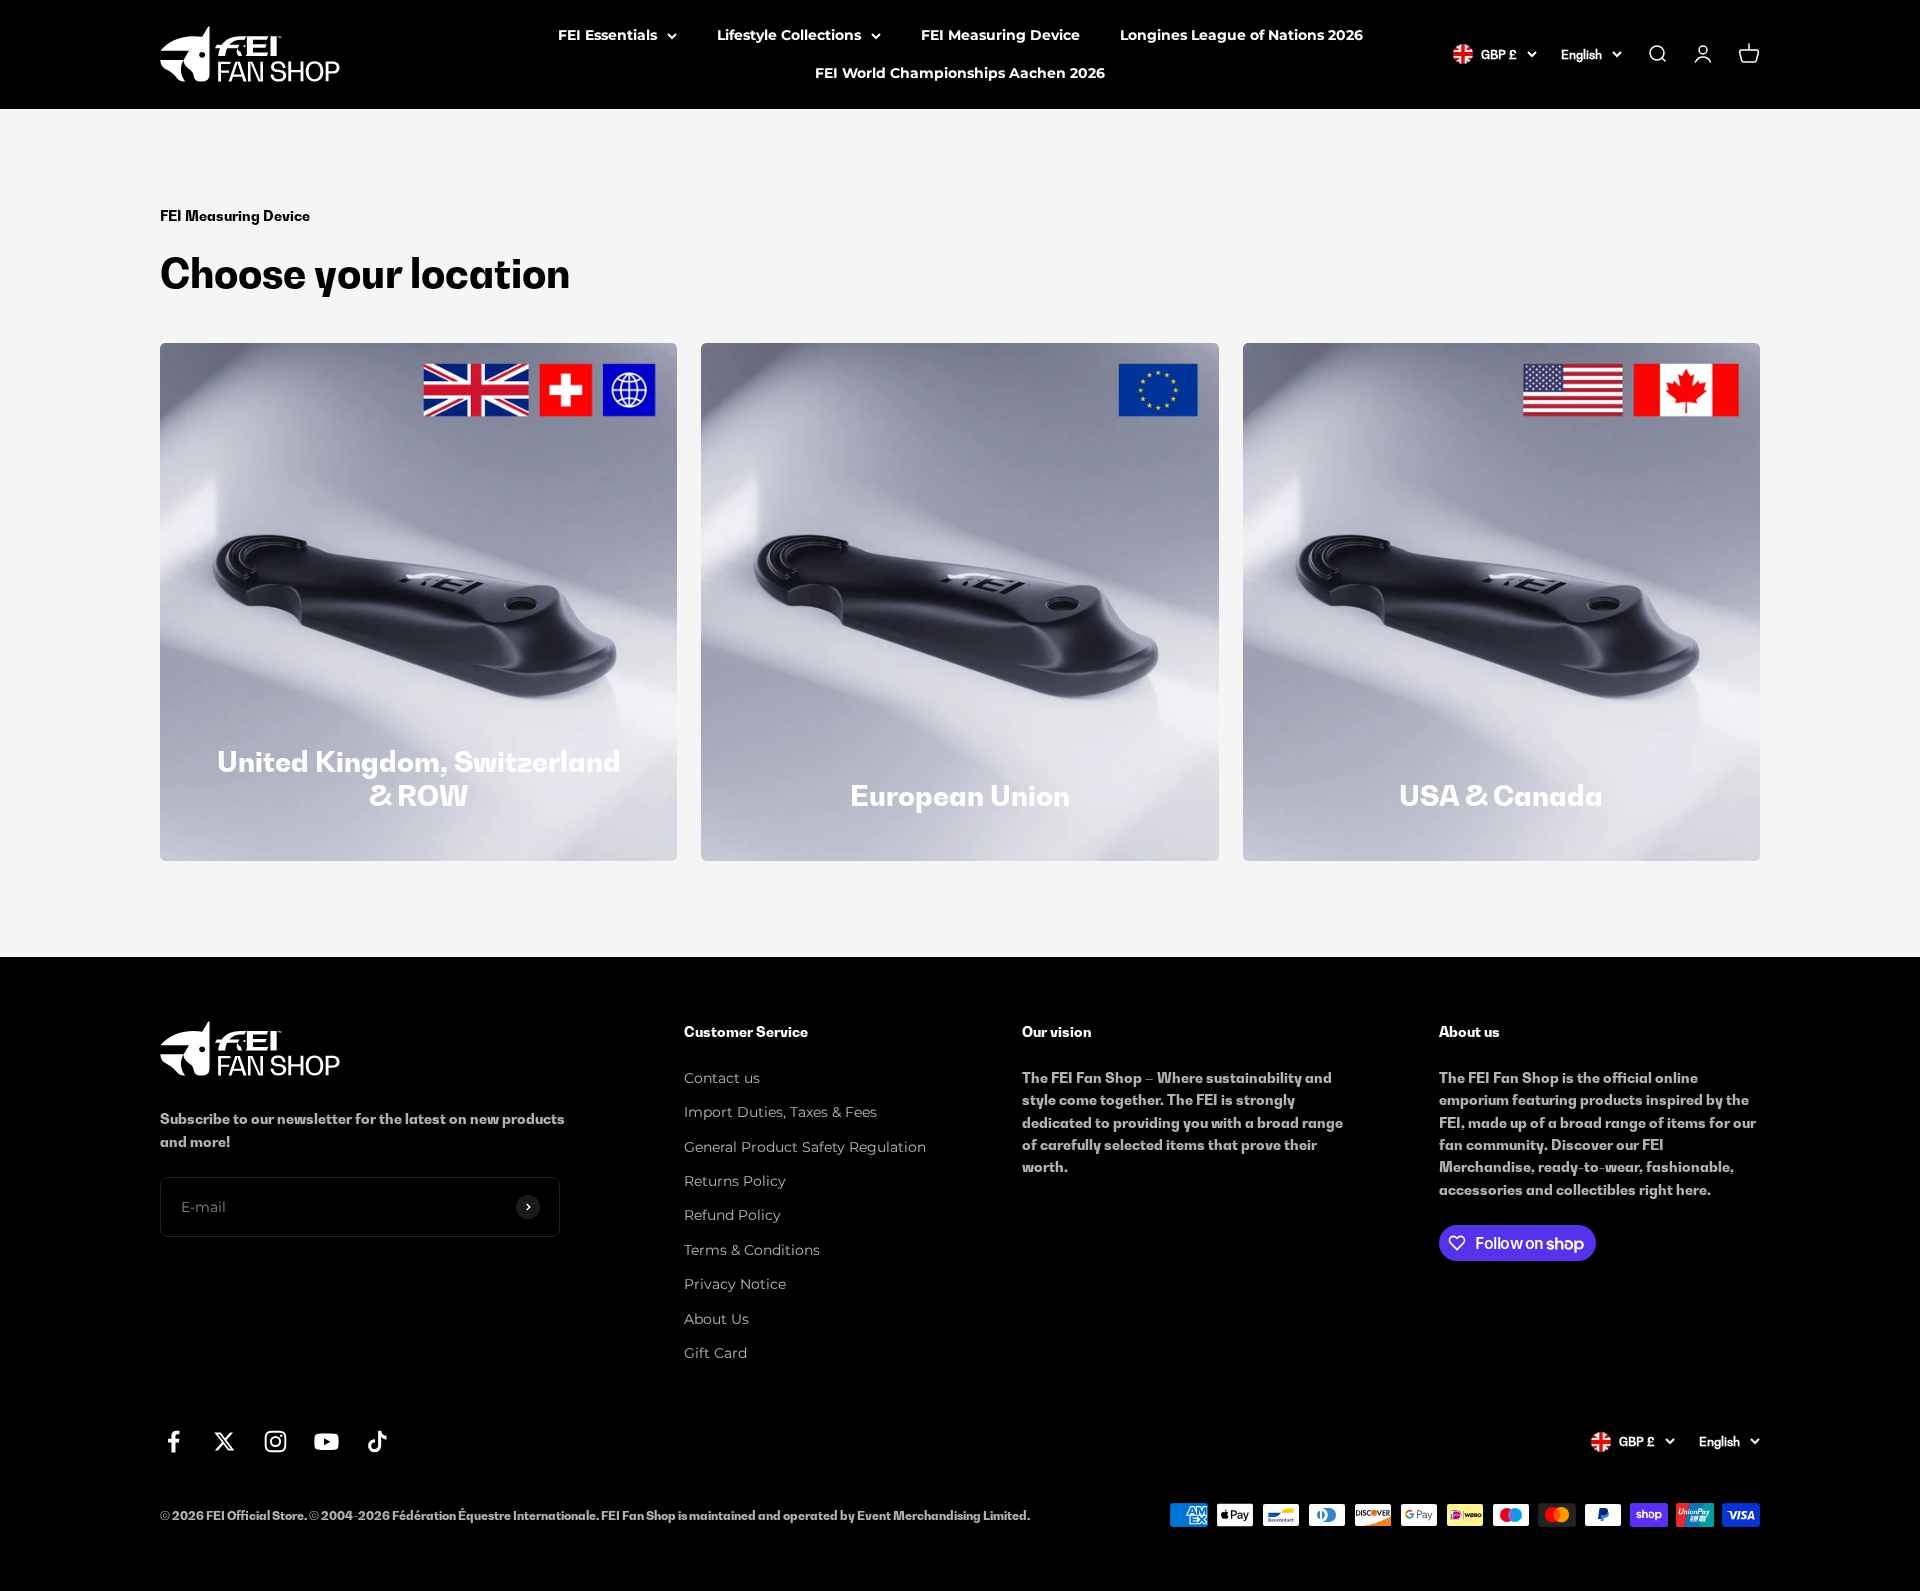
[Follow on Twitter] (224, 1441)
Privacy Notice (735, 1284)
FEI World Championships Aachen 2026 (960, 73)
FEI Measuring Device (1000, 35)
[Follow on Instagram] (275, 1441)
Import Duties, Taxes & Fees (780, 1112)
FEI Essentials (607, 35)
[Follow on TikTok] (377, 1441)
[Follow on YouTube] (326, 1441)
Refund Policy (732, 1215)
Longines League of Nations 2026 (1241, 35)
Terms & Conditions (752, 1250)
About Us (716, 1319)
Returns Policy (735, 1181)
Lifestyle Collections (789, 35)
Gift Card (715, 1353)
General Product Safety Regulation (805, 1147)
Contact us (722, 1078)
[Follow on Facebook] (173, 1441)
